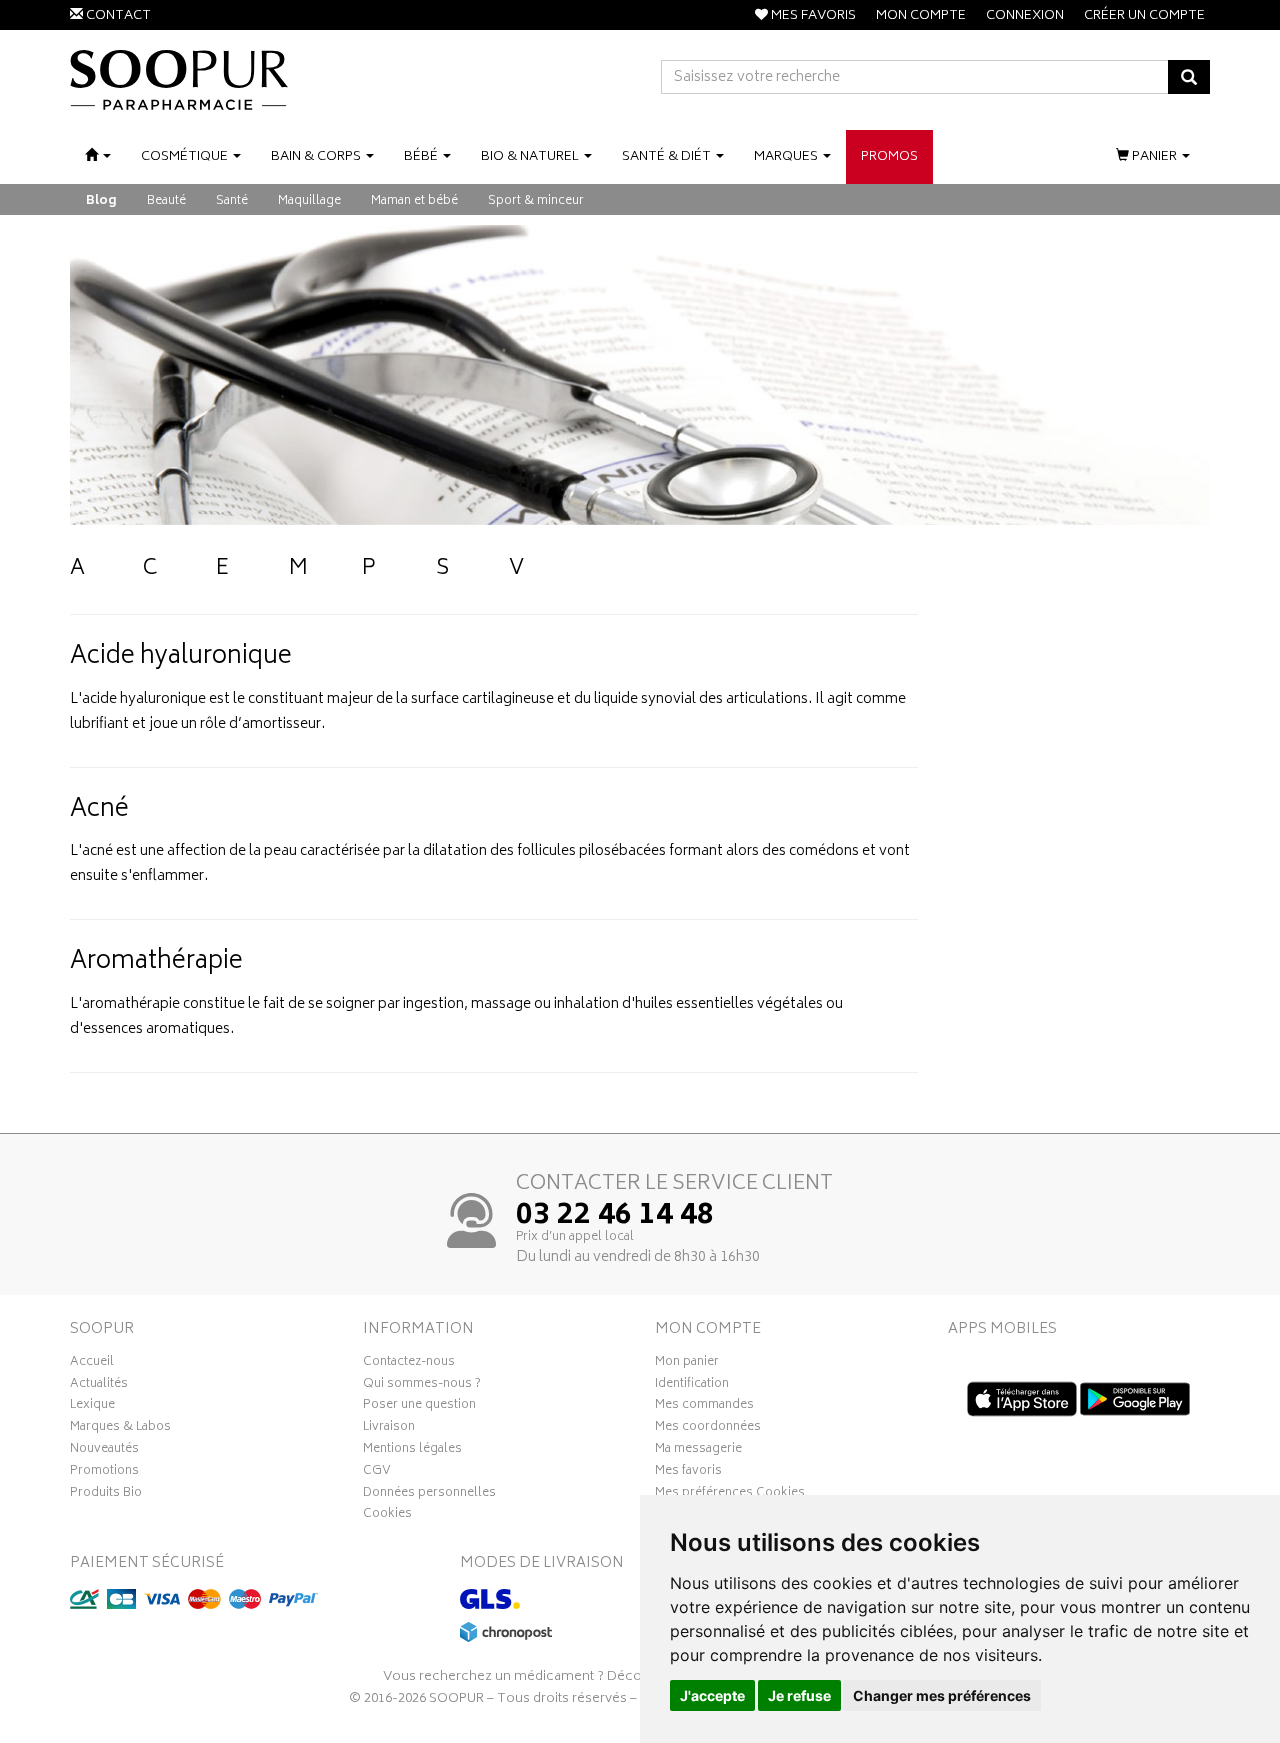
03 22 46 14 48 (615, 1217)
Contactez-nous (409, 1364)
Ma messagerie (698, 1451)
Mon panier (687, 1364)
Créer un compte (1144, 16)
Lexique (92, 1407)
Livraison (389, 1429)
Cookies (387, 1516)
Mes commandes (704, 1407)
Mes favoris (688, 1473)
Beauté (166, 201)
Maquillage (309, 201)
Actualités (99, 1386)
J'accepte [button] (712, 1695)
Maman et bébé (414, 201)
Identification (692, 1386)
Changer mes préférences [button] (942, 1695)
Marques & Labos (120, 1429)
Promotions (104, 1473)
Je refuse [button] (799, 1695)
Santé (232, 201)
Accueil (92, 1364)
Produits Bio (106, 1495)
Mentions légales (412, 1451)
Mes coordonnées (708, 1429)
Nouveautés (104, 1451)
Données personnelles (429, 1495)
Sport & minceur (536, 201)
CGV (377, 1473)
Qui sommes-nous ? (422, 1386)
